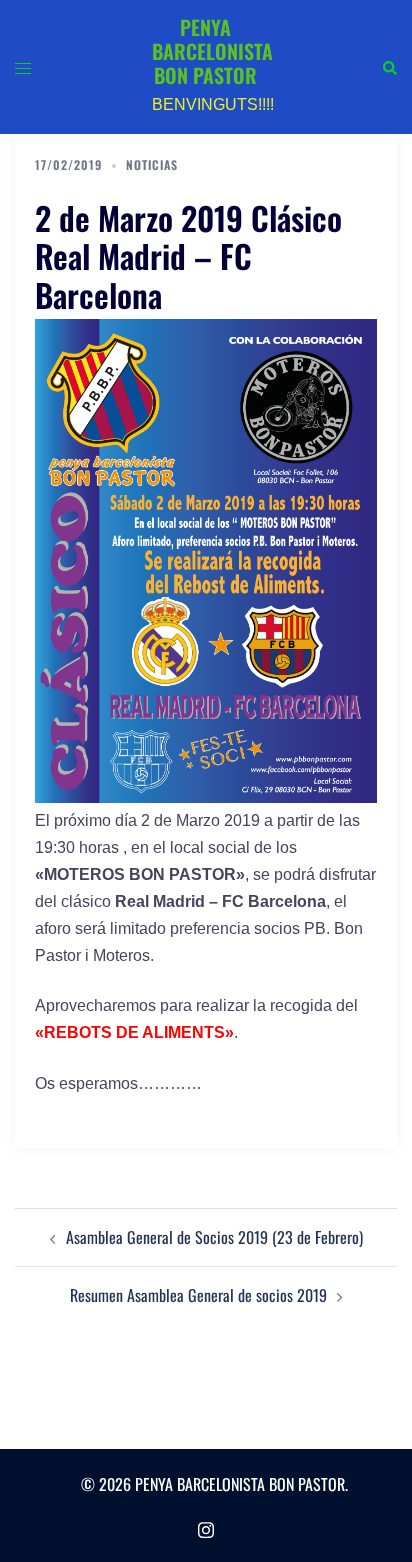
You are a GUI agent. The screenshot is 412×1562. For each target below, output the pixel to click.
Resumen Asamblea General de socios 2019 (198, 1295)
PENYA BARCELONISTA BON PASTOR (212, 51)
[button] (389, 66)
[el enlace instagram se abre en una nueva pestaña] (206, 1526)
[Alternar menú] (23, 67)
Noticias (152, 164)
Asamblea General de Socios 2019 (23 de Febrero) (214, 1237)
